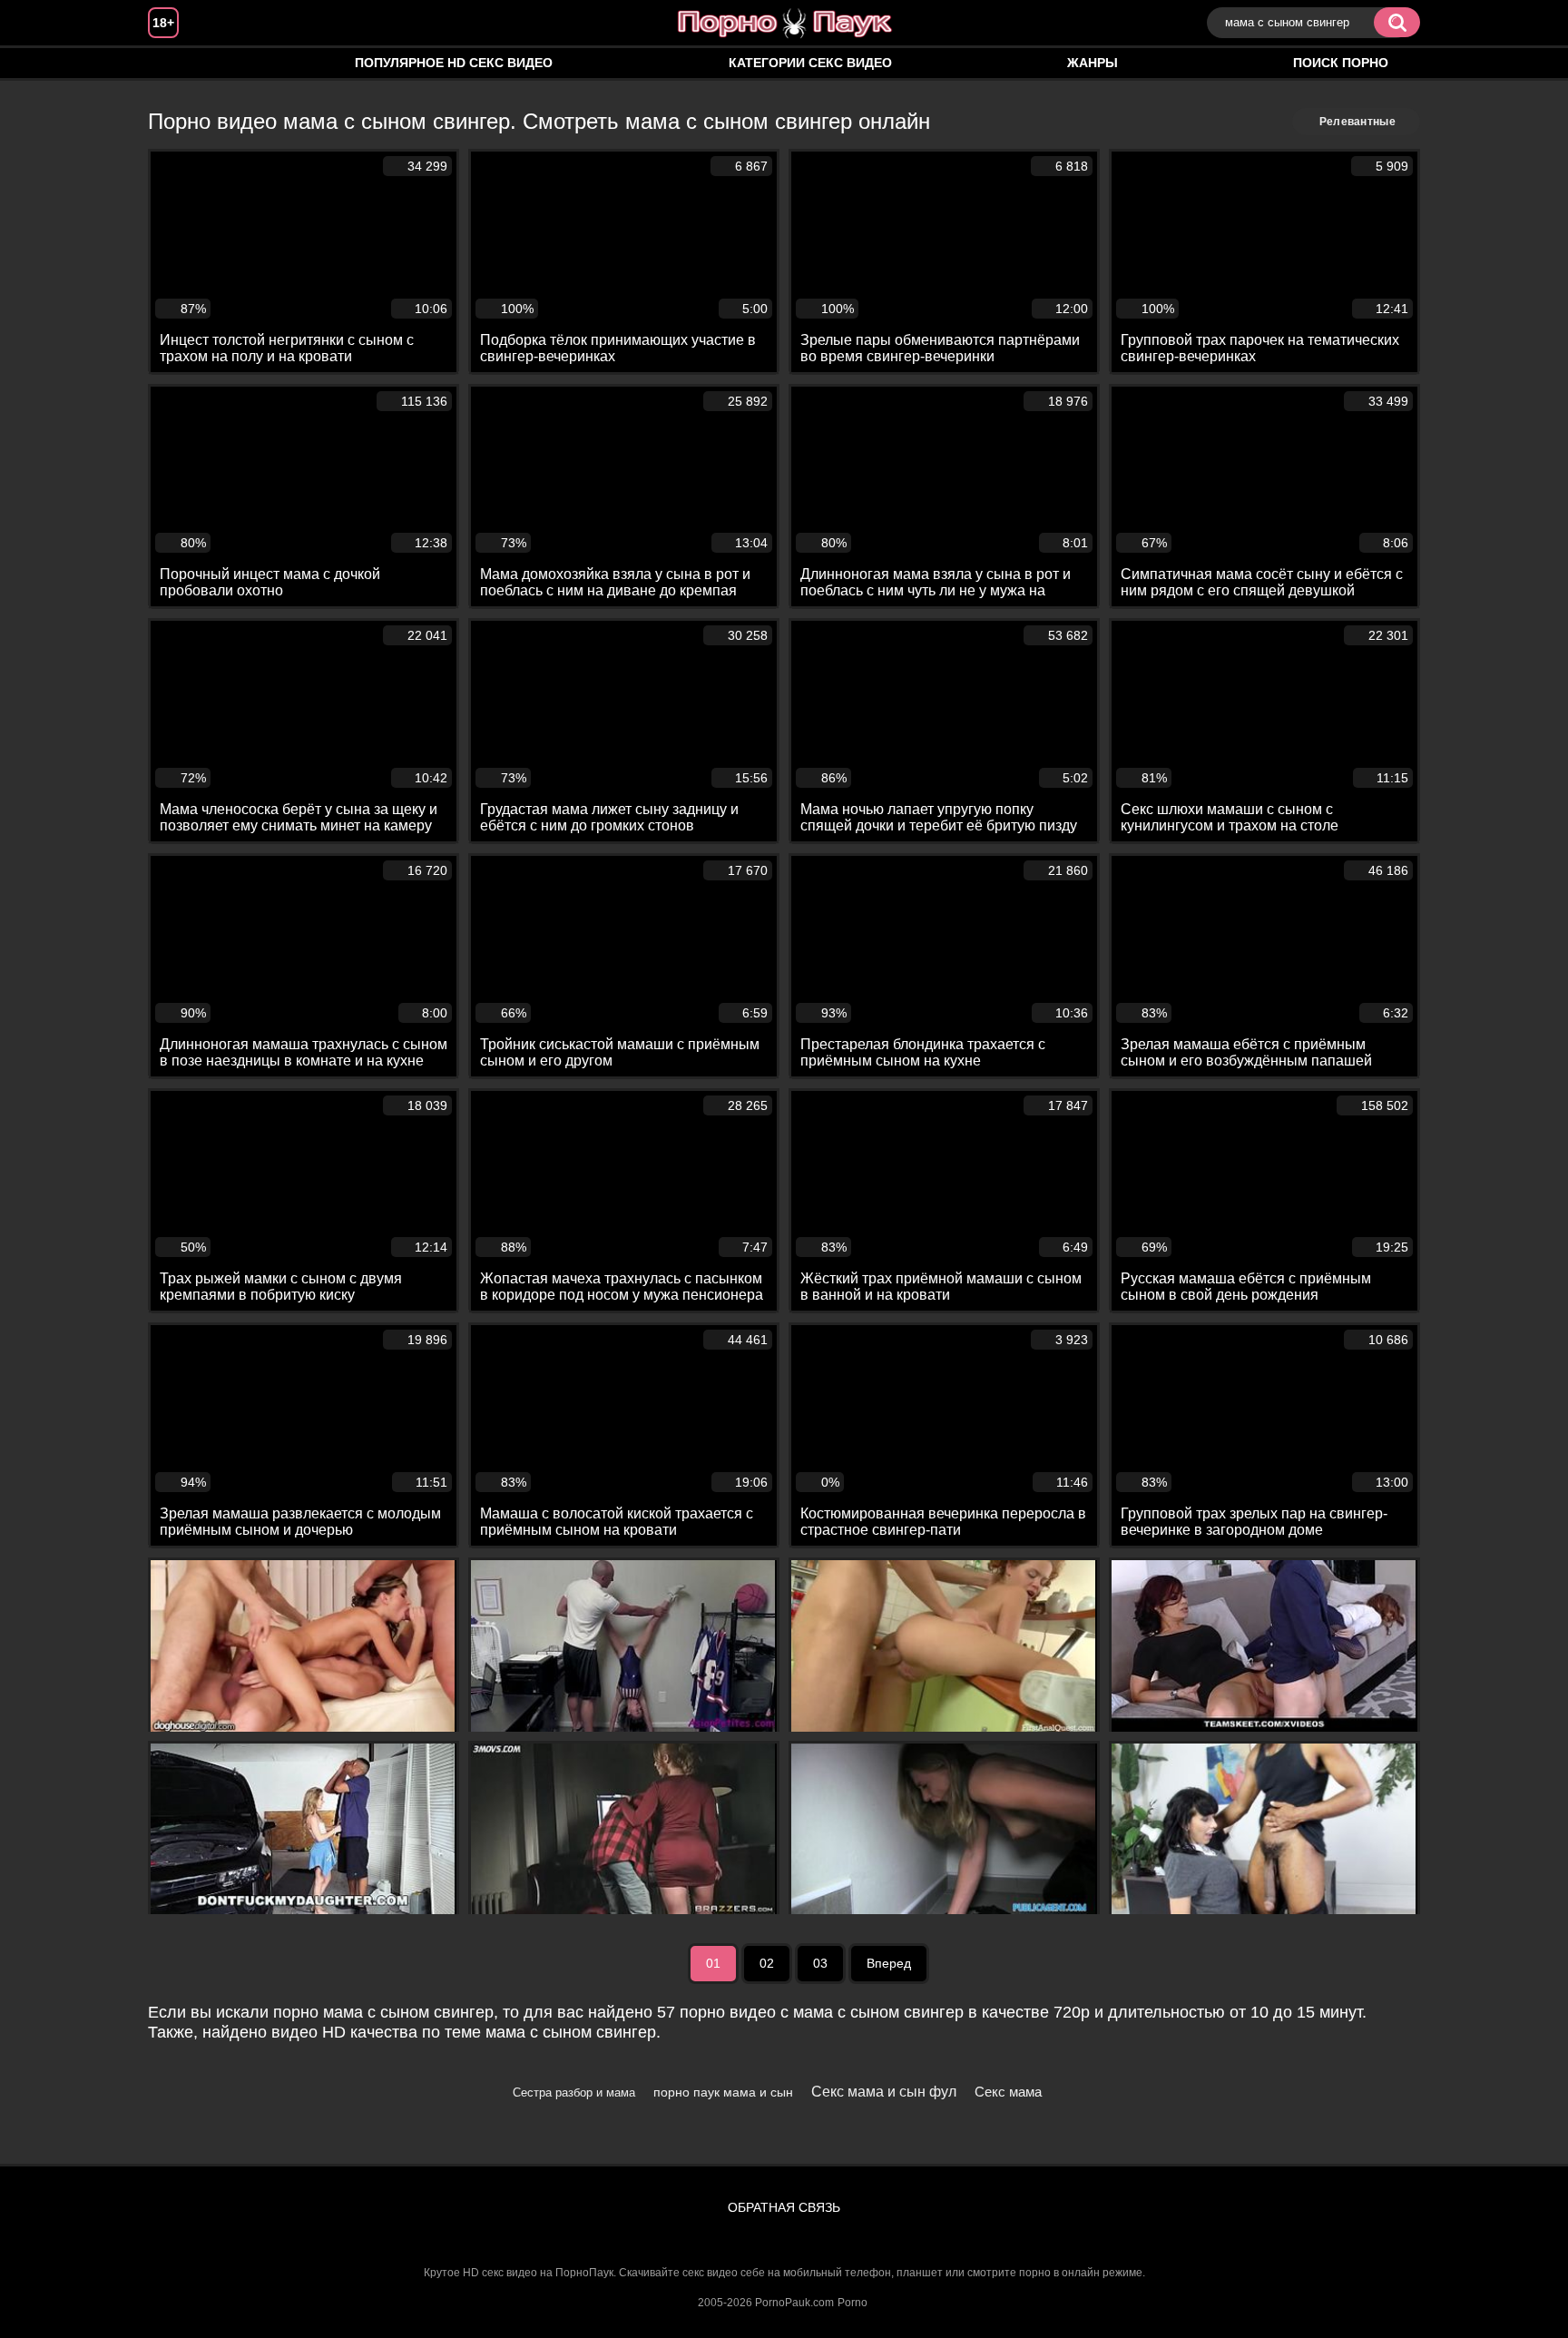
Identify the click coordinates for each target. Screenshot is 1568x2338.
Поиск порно (1341, 63)
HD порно (180, 63)
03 (820, 1963)
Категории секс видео (810, 63)
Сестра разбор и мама (574, 2092)
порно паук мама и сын (723, 2092)
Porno (853, 2303)
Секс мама (1008, 2092)
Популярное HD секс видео (454, 63)
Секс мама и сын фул (884, 2092)
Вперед (889, 1963)
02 (767, 1963)
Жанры (1093, 63)
